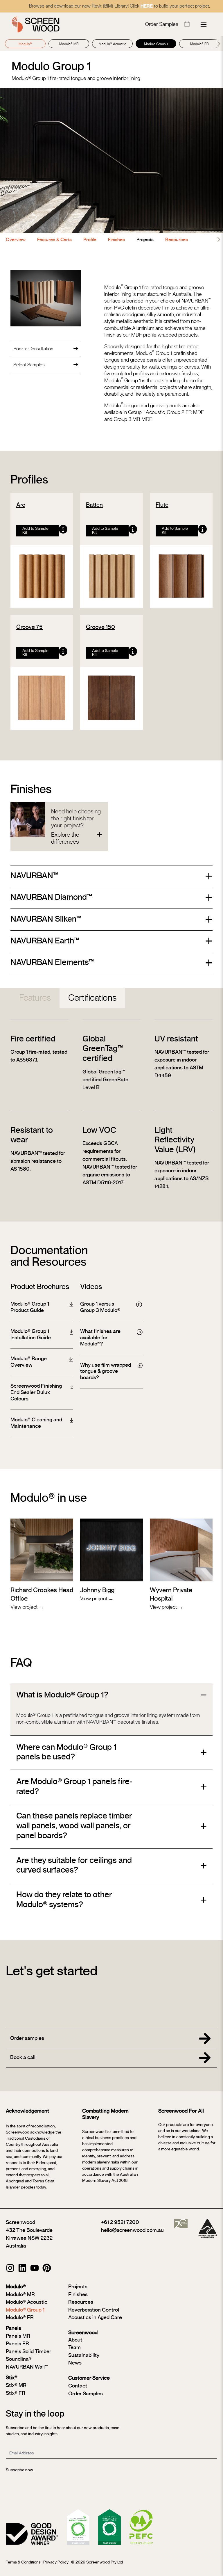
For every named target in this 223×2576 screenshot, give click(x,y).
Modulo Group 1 (156, 44)
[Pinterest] (47, 2268)
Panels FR (17, 2344)
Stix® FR (16, 2393)
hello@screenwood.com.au (132, 2230)
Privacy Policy (56, 2562)
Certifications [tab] (92, 998)
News (75, 2363)
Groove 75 (29, 627)
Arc (21, 505)
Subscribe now (19, 2470)
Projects (145, 240)
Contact (78, 2386)
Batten (94, 505)
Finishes (116, 240)
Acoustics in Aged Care (95, 2318)
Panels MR (18, 2336)
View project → (27, 1607)
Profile (90, 240)
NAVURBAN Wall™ (27, 2367)
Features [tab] (35, 998)
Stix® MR (16, 2385)
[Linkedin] (22, 2268)
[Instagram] (10, 2268)
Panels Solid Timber (28, 2352)
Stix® (12, 2378)
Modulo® (25, 44)
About (75, 2340)
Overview (16, 240)
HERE (147, 6)
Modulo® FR (199, 44)
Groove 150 (100, 627)
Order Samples (162, 24)
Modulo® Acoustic (112, 44)
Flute (162, 505)
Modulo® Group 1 (25, 2310)
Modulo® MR (69, 44)
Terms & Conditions (23, 2562)
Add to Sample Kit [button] (35, 531)
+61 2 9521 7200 (120, 2223)
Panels (14, 2328)
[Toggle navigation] (204, 24)
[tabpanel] (111, 1115)
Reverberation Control (94, 2310)
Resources (177, 240)
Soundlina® (19, 2359)
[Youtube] (35, 2268)
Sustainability (84, 2355)
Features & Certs (54, 240)
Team (74, 2348)
